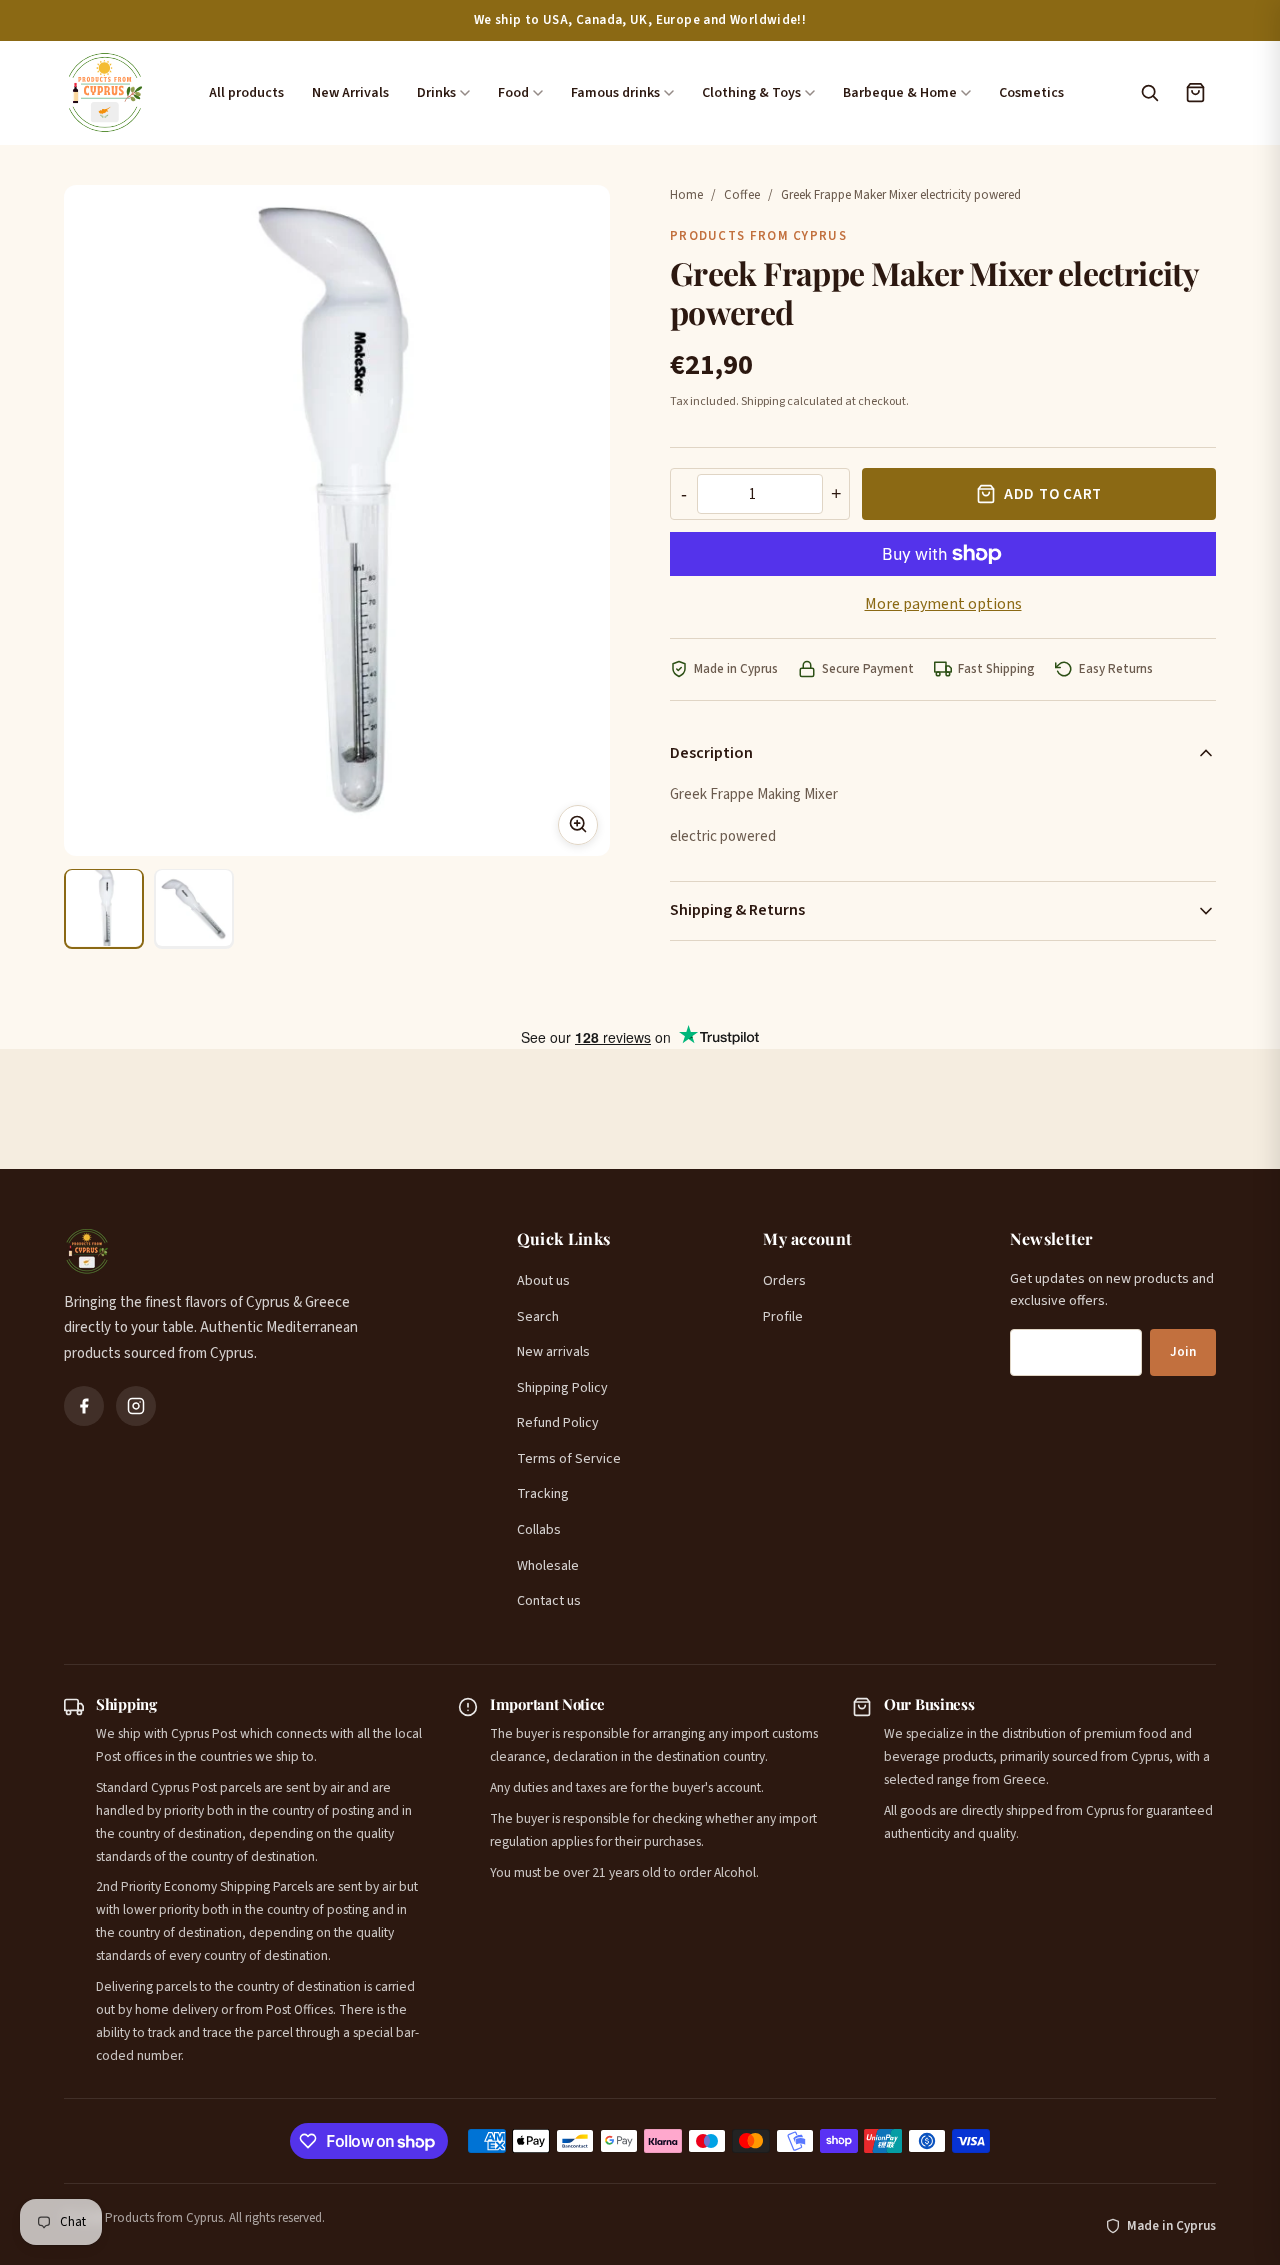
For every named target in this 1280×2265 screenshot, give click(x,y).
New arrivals (553, 1352)
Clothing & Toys (751, 93)
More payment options (943, 604)
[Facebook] (84, 1406)
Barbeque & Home (900, 93)
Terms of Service (569, 1459)
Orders (784, 1281)
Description (711, 753)
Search (538, 1317)
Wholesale (548, 1566)
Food (513, 93)
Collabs (539, 1530)
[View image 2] (194, 908)
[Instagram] (136, 1406)
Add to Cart (1053, 494)
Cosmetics (1031, 93)
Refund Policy (558, 1423)
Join (1183, 1352)
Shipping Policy (562, 1388)
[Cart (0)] (1195, 93)
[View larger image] (578, 824)
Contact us (549, 1601)
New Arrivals (350, 93)
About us (543, 1281)
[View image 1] (104, 908)
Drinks (436, 93)
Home (686, 195)
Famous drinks (615, 93)
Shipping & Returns (737, 910)
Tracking (543, 1494)
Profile (783, 1317)
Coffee (742, 195)
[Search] (1149, 93)
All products (246, 93)
